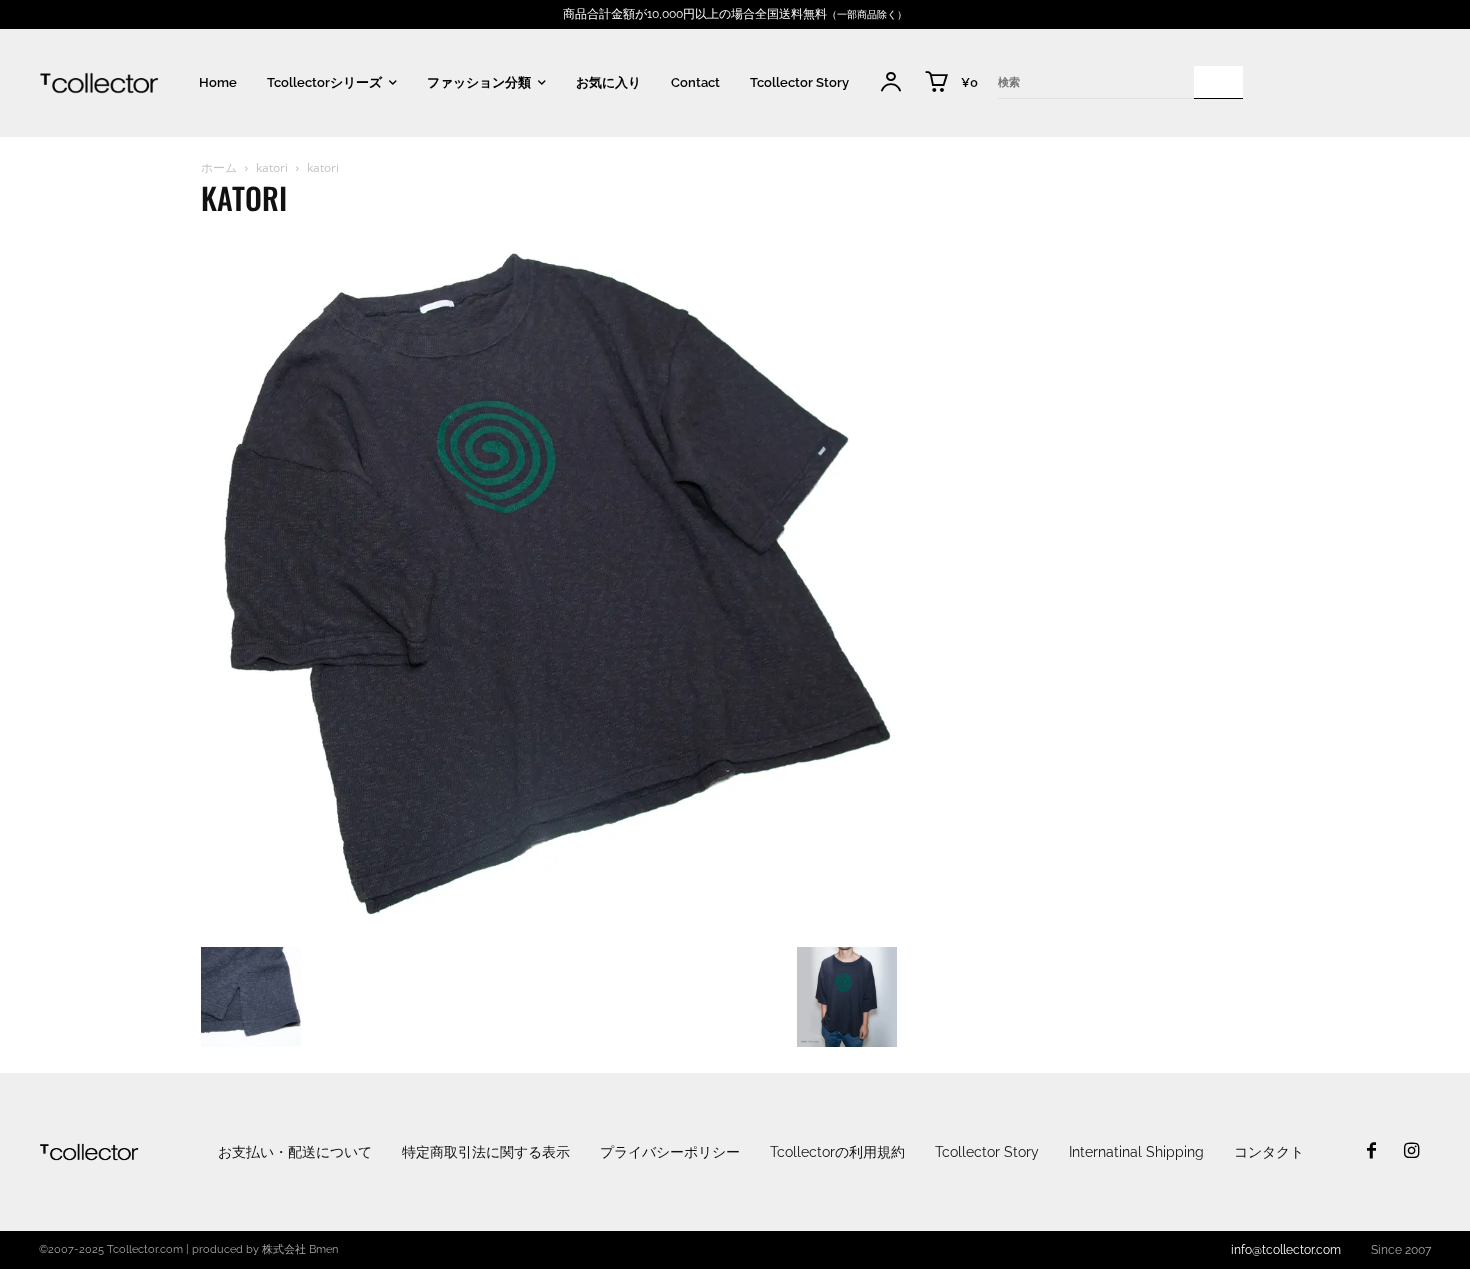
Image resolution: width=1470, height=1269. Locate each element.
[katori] (549, 926)
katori (272, 167)
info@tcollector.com (1286, 1250)
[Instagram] (1411, 1152)
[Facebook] (1372, 1152)
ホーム (219, 167)
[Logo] (99, 82)
